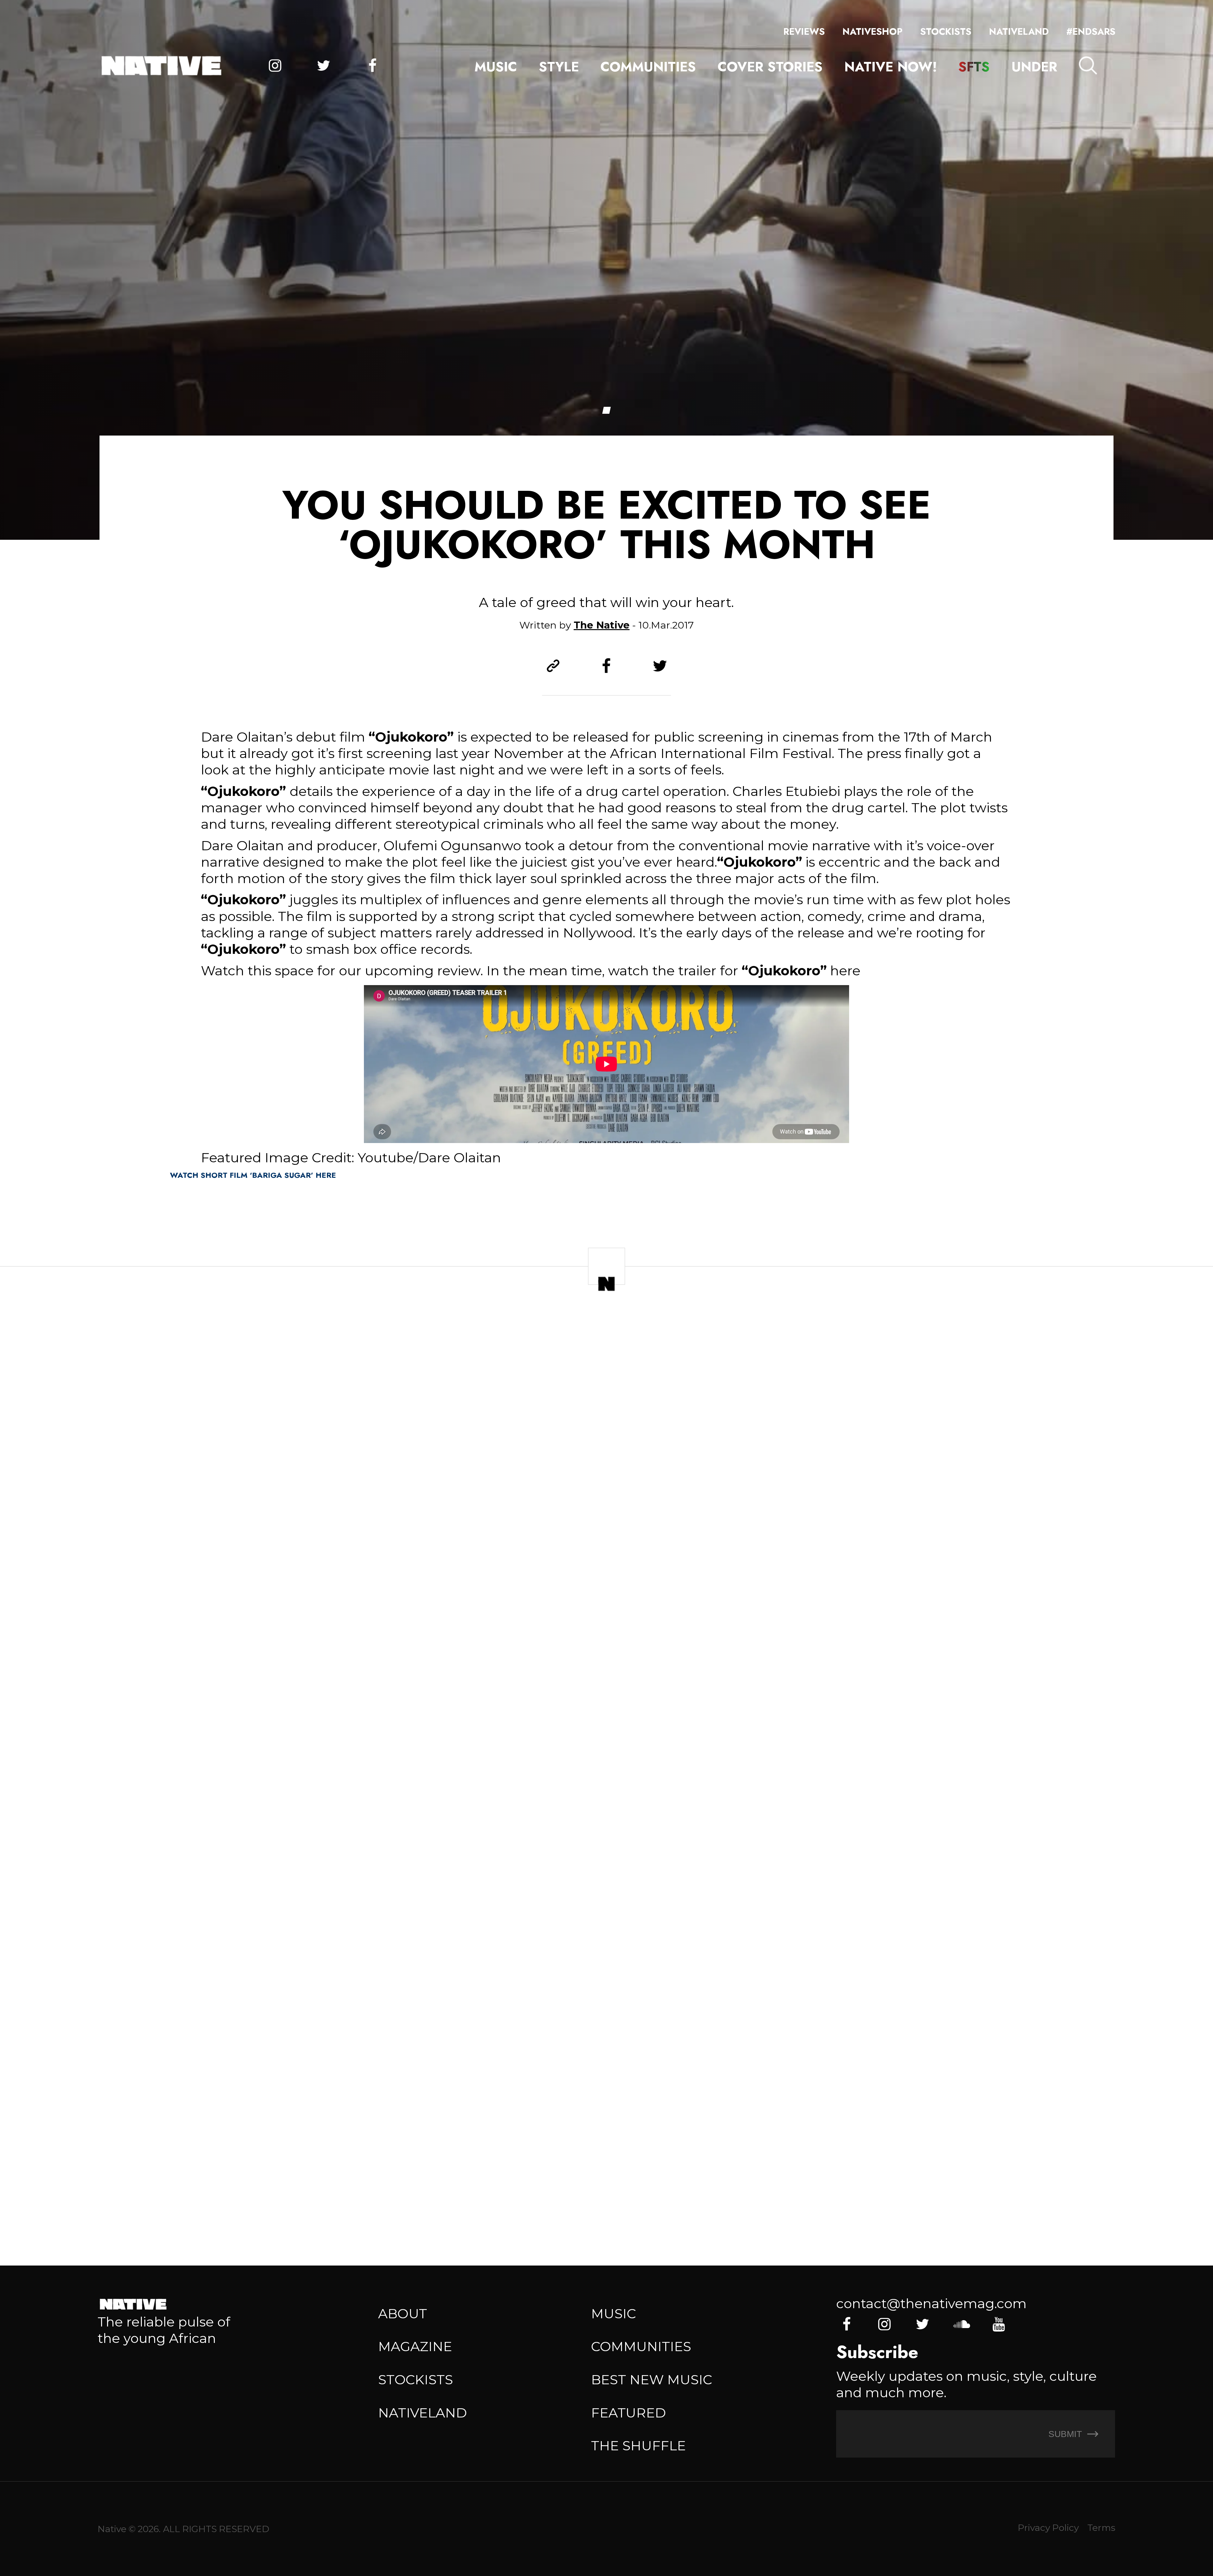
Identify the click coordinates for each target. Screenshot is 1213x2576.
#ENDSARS (1091, 32)
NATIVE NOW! (891, 67)
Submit (1066, 2434)
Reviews (804, 32)
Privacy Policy (1048, 2528)
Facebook (372, 66)
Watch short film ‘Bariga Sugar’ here (253, 1175)
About (403, 2314)
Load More (607, 2191)
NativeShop (872, 32)
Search (1088, 65)
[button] (606, 410)
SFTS (974, 67)
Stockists (946, 32)
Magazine (415, 2346)
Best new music (652, 2380)
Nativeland (1019, 32)
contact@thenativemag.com (931, 2303)
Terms (1101, 2528)
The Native (602, 625)
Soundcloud (961, 2324)
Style (559, 67)
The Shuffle (638, 2446)
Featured (628, 2413)
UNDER (1034, 67)
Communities (648, 67)
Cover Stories (770, 67)
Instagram (275, 66)
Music (496, 67)
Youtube (999, 2324)
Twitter (324, 66)
